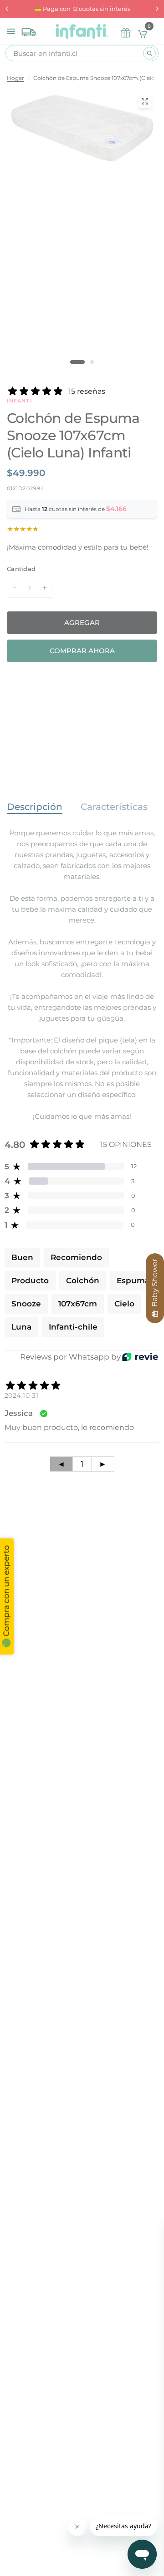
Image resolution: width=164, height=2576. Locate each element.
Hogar (15, 78)
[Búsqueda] (149, 53)
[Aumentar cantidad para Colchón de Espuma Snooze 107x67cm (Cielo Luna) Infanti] (45, 588)
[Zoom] (145, 101)
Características (114, 807)
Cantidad (21, 569)
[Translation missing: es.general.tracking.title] (29, 30)
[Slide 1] (77, 362)
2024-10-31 (21, 1395)
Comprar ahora (82, 651)
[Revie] (140, 1357)
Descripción (35, 807)
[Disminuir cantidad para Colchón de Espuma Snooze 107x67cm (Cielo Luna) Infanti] (15, 588)
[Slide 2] (92, 362)
